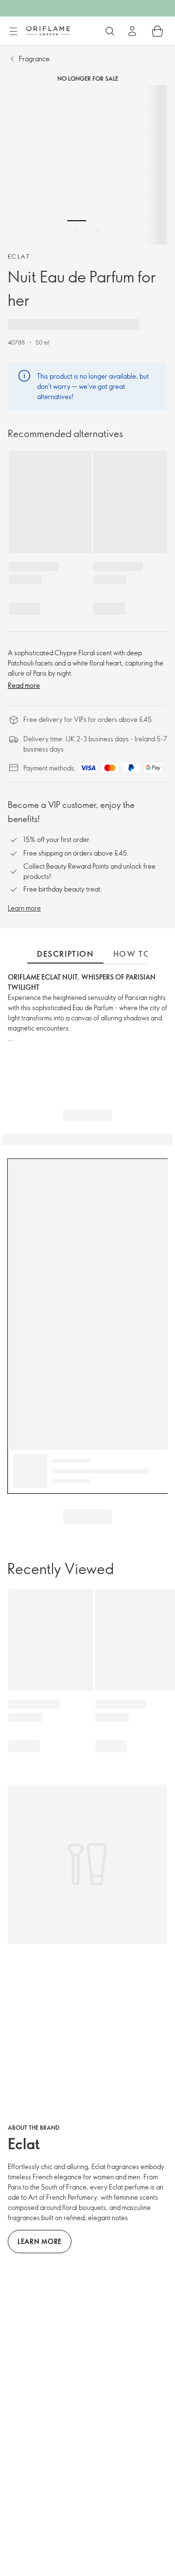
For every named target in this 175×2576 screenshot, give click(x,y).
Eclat (19, 256)
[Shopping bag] (157, 31)
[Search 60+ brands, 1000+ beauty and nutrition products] (110, 31)
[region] (87, 165)
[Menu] (13, 32)
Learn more (24, 908)
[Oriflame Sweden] (48, 31)
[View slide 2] (99, 230)
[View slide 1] (77, 230)
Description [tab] (65, 954)
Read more (24, 685)
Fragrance (34, 59)
